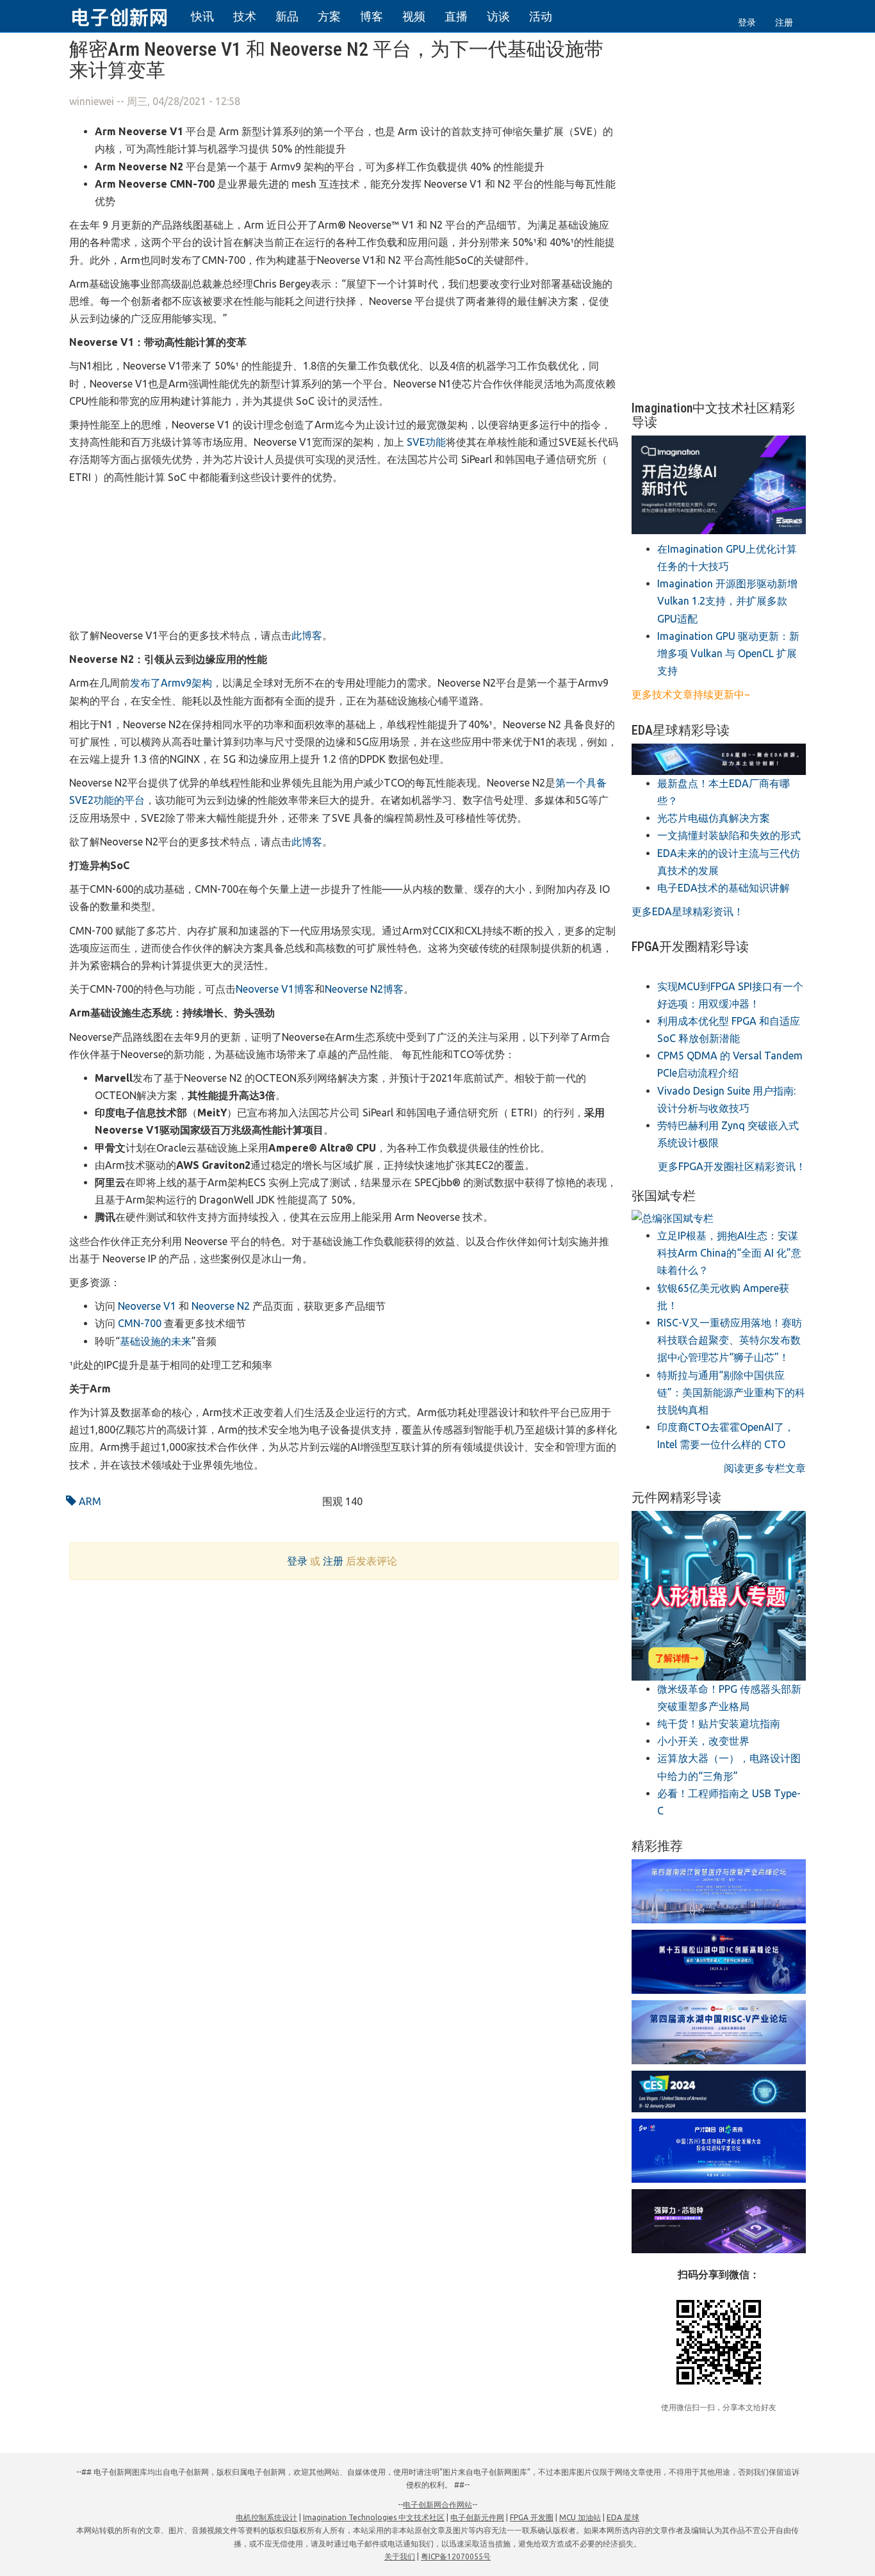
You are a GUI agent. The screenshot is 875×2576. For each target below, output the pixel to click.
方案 (329, 16)
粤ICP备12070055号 (456, 2556)
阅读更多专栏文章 (765, 1468)
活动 (541, 16)
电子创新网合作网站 (437, 2505)
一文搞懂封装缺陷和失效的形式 (729, 835)
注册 (784, 22)
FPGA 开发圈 (532, 2517)
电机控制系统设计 (266, 2517)
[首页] (127, 15)
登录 (747, 22)
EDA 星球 (623, 2517)
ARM (89, 1501)
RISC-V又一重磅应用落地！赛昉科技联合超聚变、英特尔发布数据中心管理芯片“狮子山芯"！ (730, 1340)
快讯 (202, 16)
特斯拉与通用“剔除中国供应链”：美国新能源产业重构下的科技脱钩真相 (731, 1392)
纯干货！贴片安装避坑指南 (719, 1724)
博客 (372, 16)
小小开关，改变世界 (703, 1741)
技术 (245, 16)
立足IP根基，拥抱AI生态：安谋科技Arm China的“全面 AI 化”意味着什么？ (729, 1253)
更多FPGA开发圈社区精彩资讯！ (732, 1166)
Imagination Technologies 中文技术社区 (374, 2517)
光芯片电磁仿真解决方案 (714, 818)
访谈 (498, 16)
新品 (287, 16)
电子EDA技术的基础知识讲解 (724, 888)
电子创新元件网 (477, 2517)
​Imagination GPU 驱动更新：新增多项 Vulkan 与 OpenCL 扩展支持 (728, 653)
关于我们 (400, 2556)
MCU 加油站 (580, 2517)
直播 (456, 16)
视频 (414, 16)
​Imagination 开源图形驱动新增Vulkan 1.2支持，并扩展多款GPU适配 (727, 601)
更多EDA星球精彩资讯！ (688, 911)
